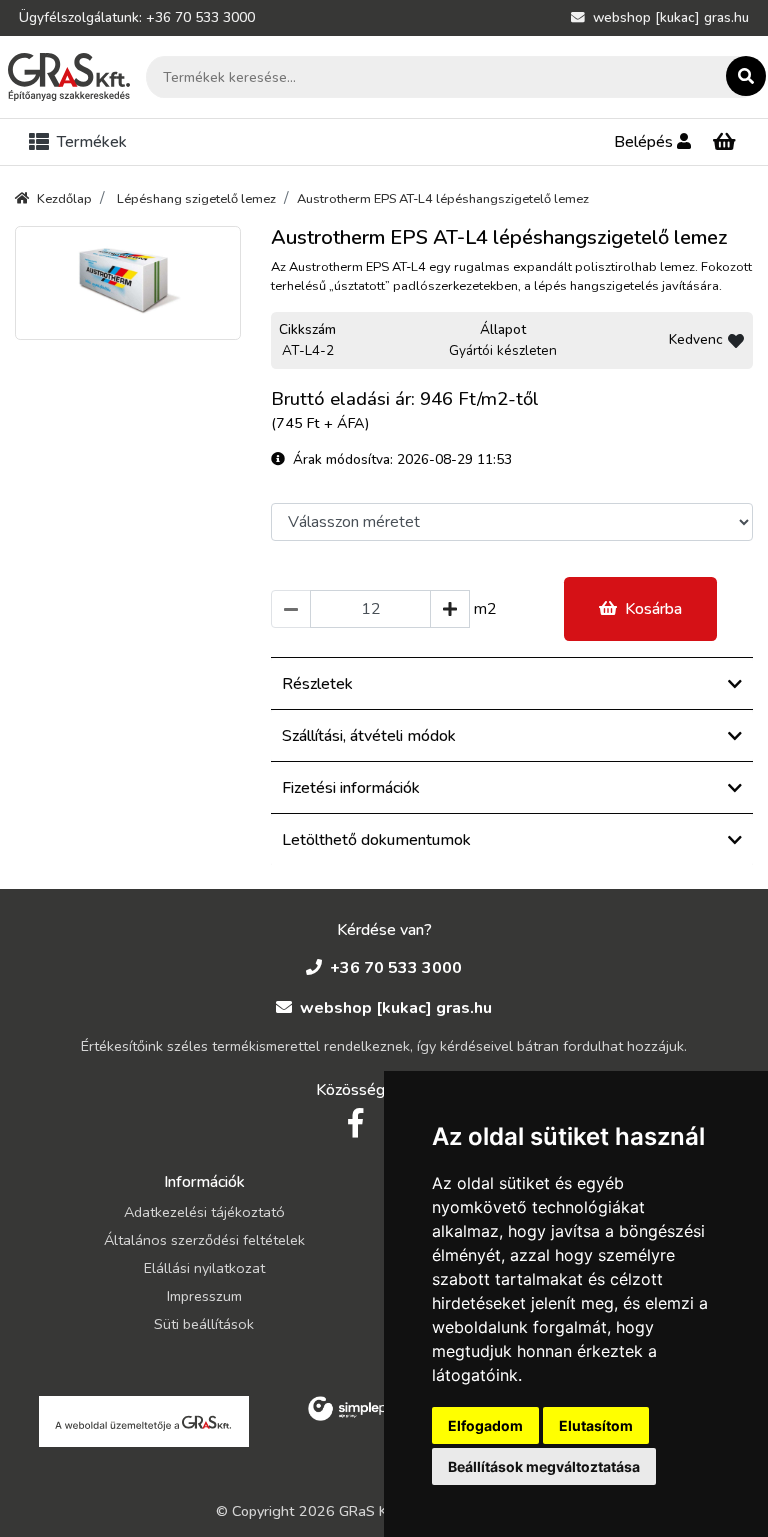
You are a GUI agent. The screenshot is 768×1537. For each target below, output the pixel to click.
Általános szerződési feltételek (204, 1240)
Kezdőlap (64, 199)
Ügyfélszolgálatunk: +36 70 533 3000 (137, 17)
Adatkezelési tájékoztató (204, 1212)
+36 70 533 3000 (396, 968)
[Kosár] (724, 142)
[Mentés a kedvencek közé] (736, 341)
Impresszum (204, 1296)
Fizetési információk (351, 788)
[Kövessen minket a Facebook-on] (355, 1124)
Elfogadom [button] (485, 1425)
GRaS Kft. (370, 1511)
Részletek (317, 684)
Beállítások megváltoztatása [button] (544, 1466)
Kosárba (653, 609)
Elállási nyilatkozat (204, 1268)
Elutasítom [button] (596, 1425)
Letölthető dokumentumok (376, 840)
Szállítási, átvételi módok (369, 736)
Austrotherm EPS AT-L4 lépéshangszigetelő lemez (443, 199)
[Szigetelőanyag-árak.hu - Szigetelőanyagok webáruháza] (69, 76)
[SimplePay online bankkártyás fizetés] (354, 1407)
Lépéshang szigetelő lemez (196, 199)
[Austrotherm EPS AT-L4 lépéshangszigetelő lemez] (128, 283)
